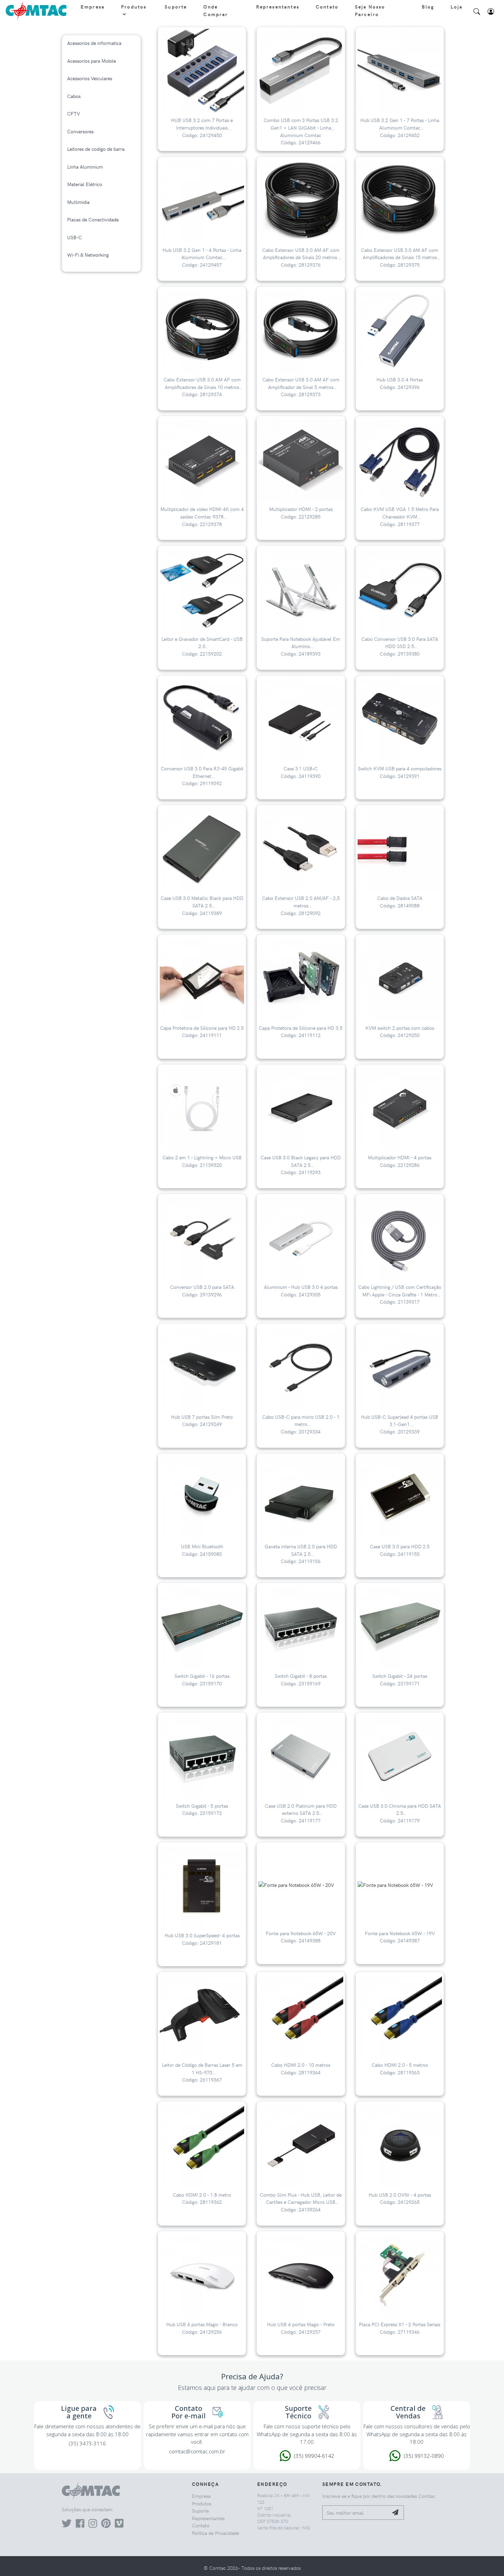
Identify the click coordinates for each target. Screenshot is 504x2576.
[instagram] (93, 2525)
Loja (457, 7)
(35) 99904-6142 (314, 2456)
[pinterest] (106, 2525)
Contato (327, 7)
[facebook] (80, 2525)
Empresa (93, 7)
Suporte (176, 7)
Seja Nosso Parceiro (370, 10)
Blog (428, 7)
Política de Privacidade (215, 2533)
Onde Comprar (216, 10)
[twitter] (67, 2525)
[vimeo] (119, 2525)
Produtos (134, 7)
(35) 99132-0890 (424, 2456)
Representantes (278, 7)
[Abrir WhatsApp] (487, 2559)
